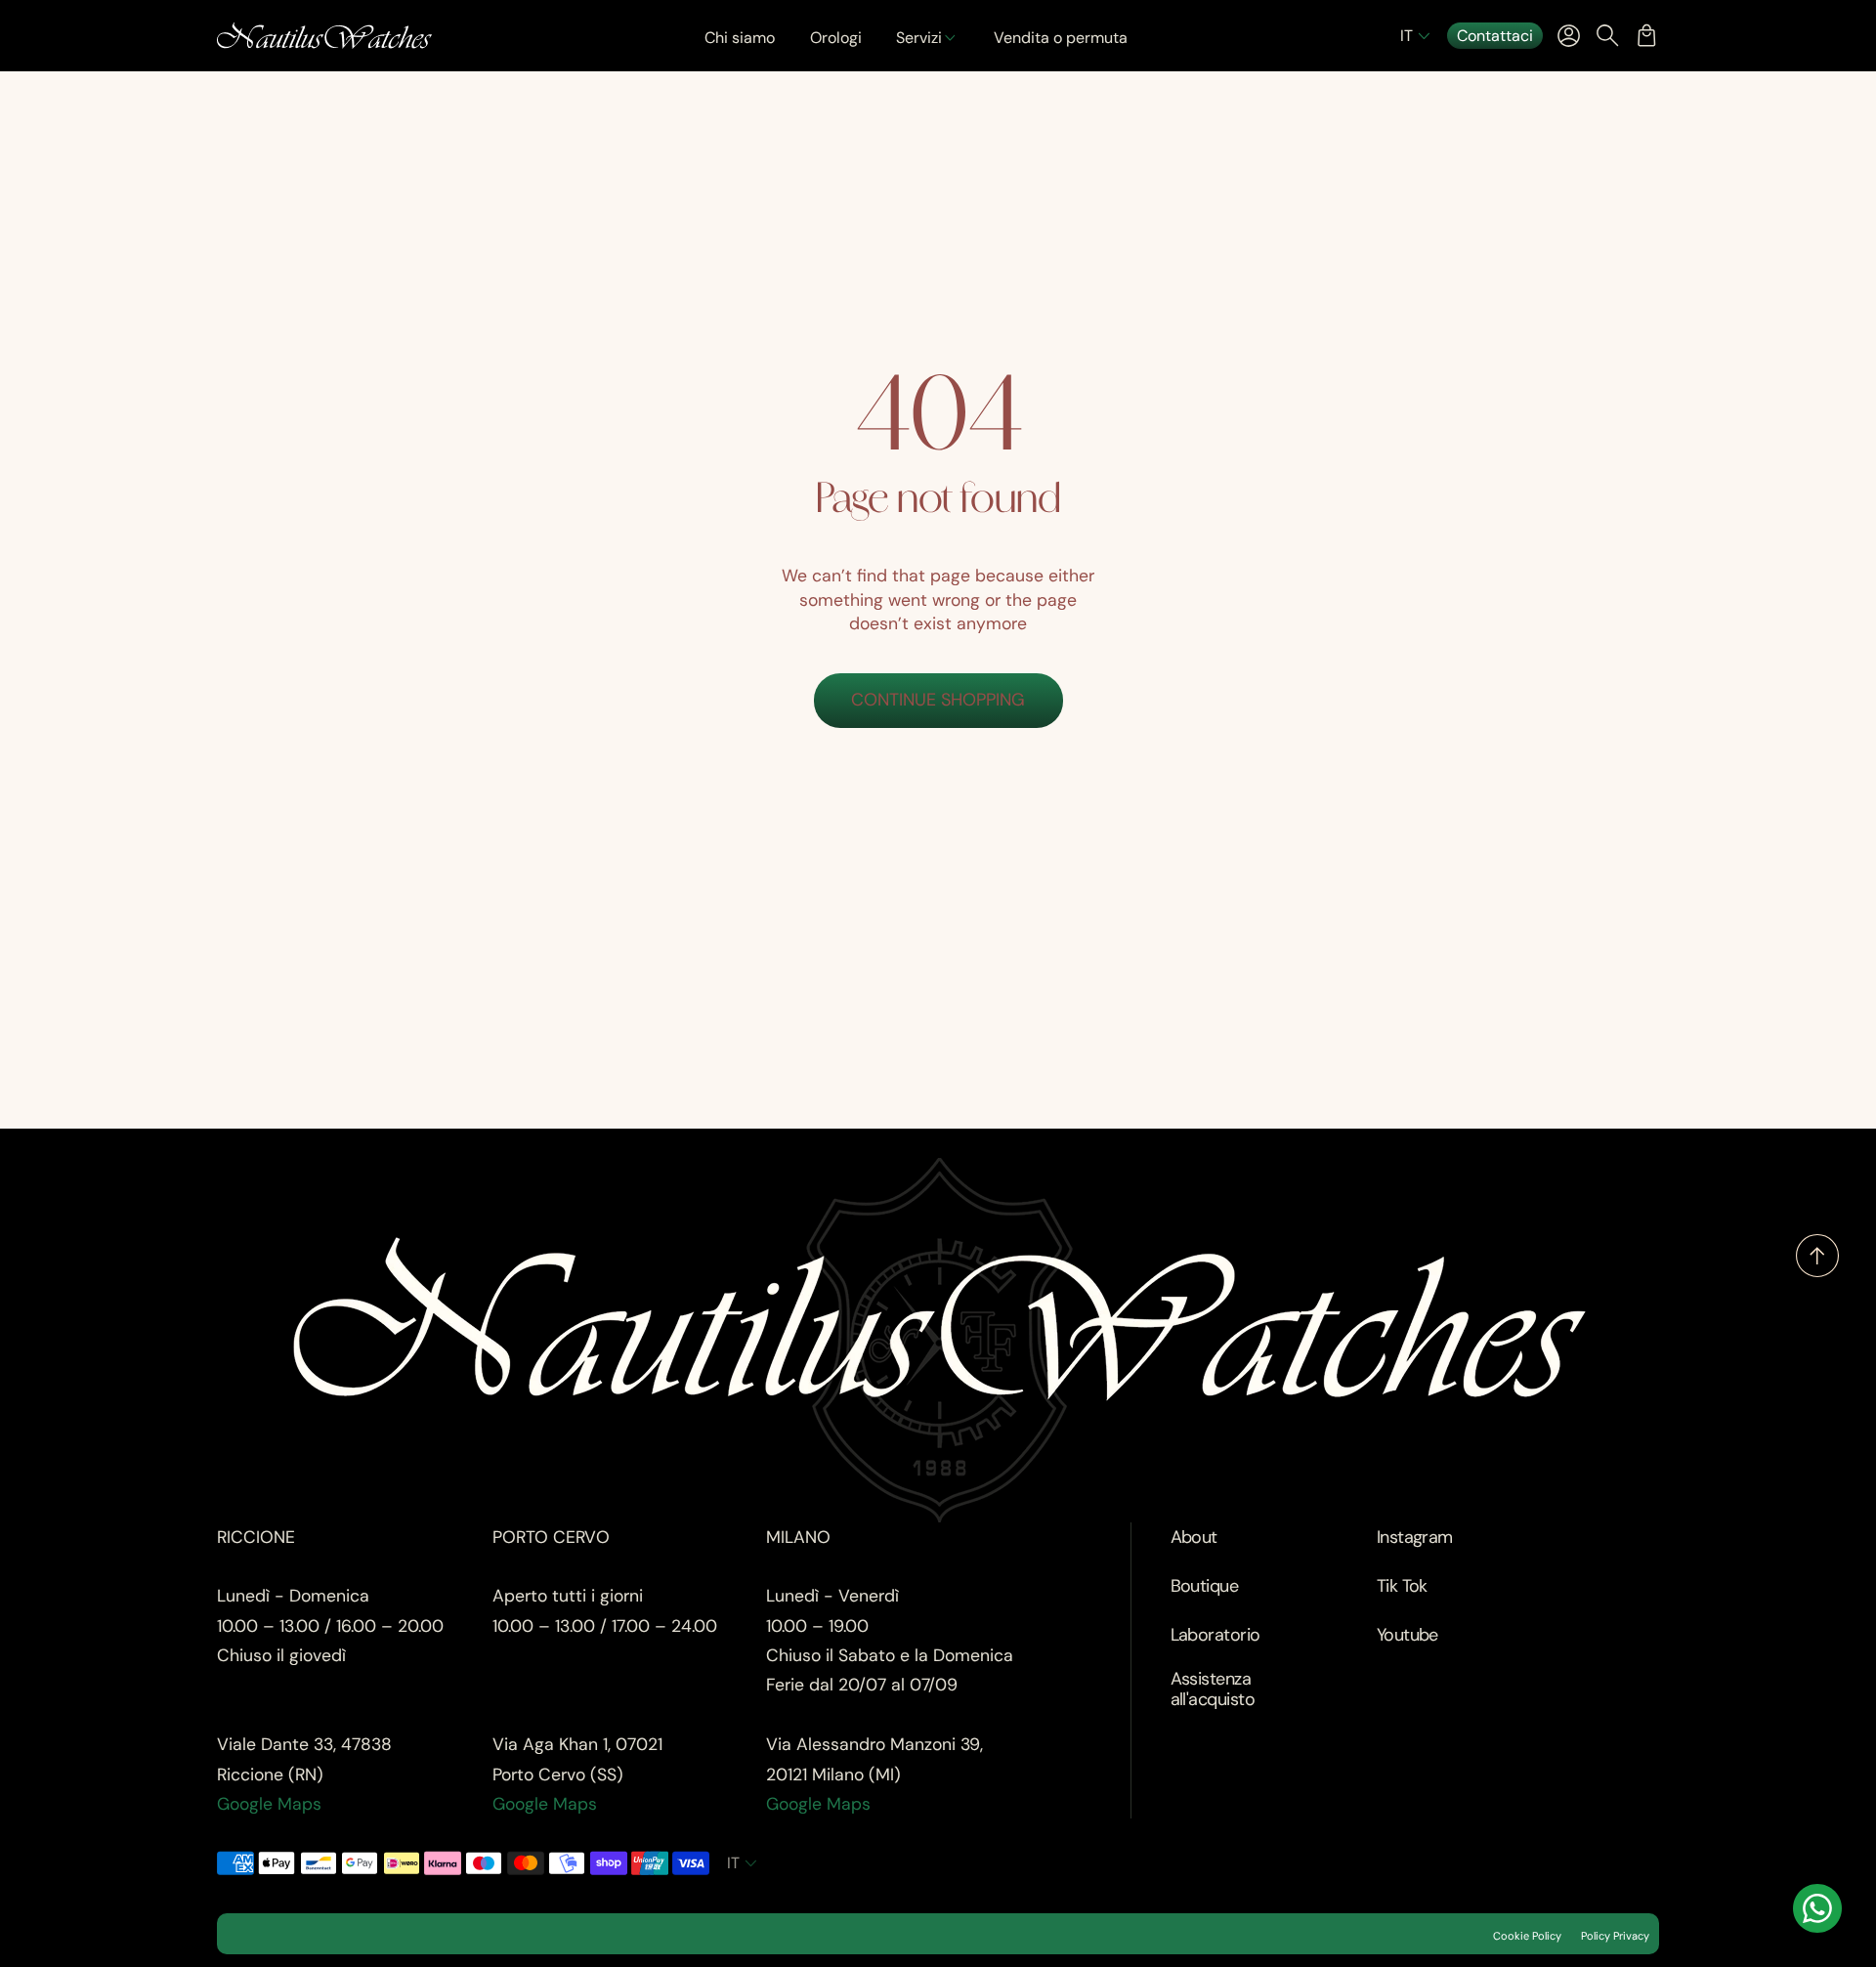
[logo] (324, 36)
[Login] (1568, 35)
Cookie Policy (1527, 1936)
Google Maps (269, 1804)
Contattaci (1495, 36)
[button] (1417, 36)
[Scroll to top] (1817, 1271)
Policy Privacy (1615, 1936)
